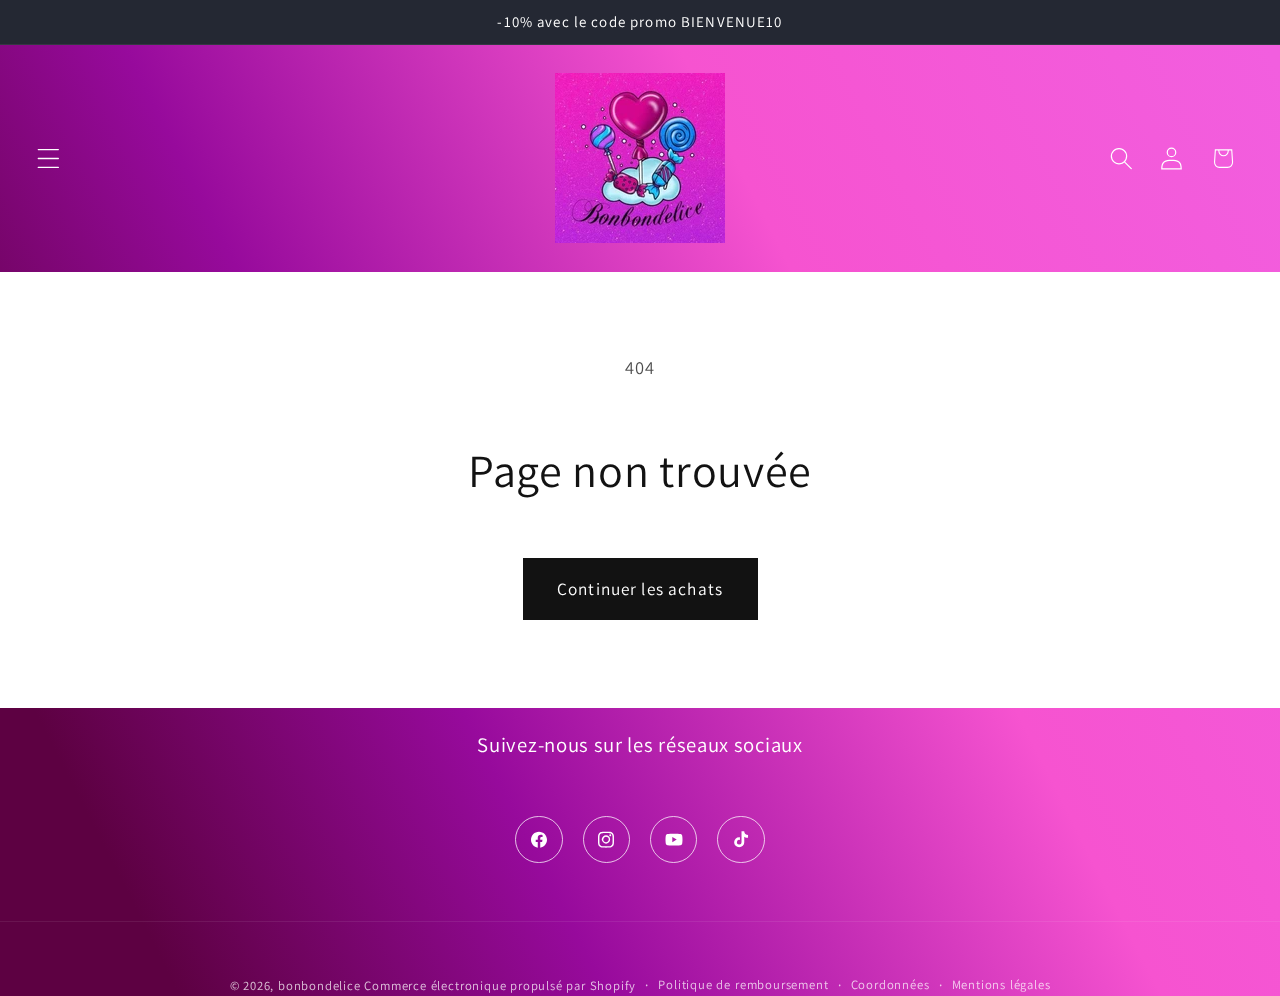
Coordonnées (890, 984)
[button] (48, 158)
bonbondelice (319, 985)
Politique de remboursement (743, 984)
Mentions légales (1001, 984)
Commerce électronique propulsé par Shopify (500, 985)
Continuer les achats (640, 588)
